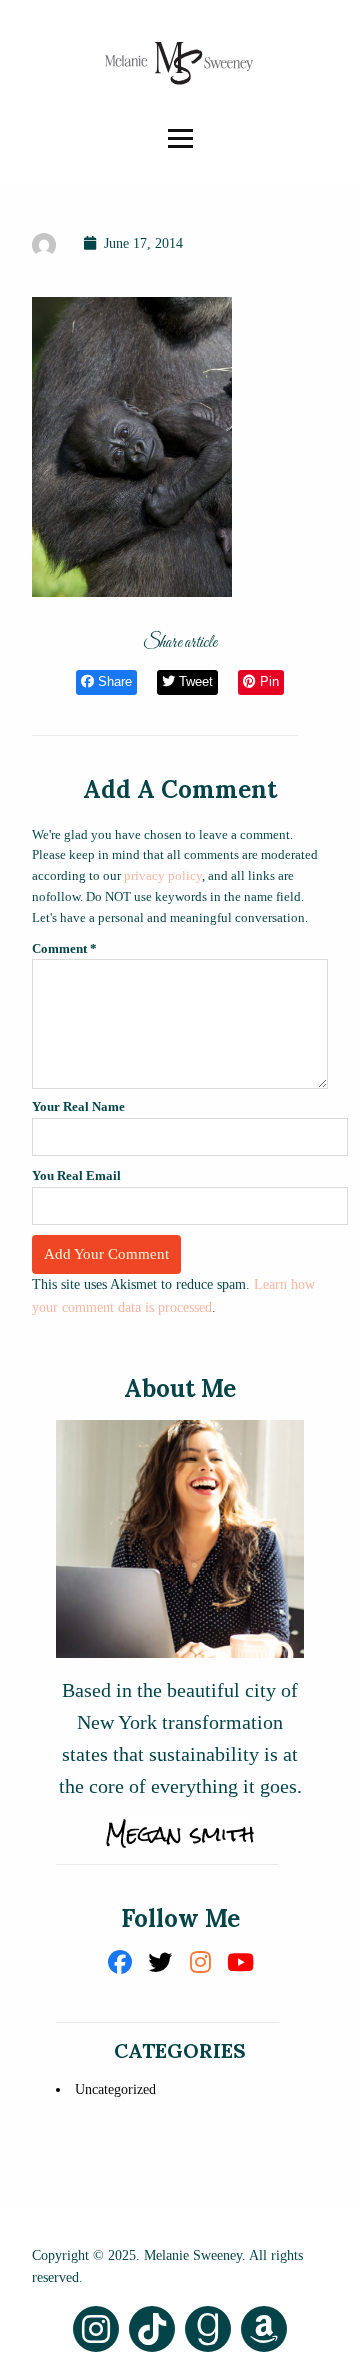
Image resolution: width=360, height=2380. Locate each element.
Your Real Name (78, 1106)
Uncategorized (115, 2089)
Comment (64, 948)
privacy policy (163, 875)
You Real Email (76, 1175)
